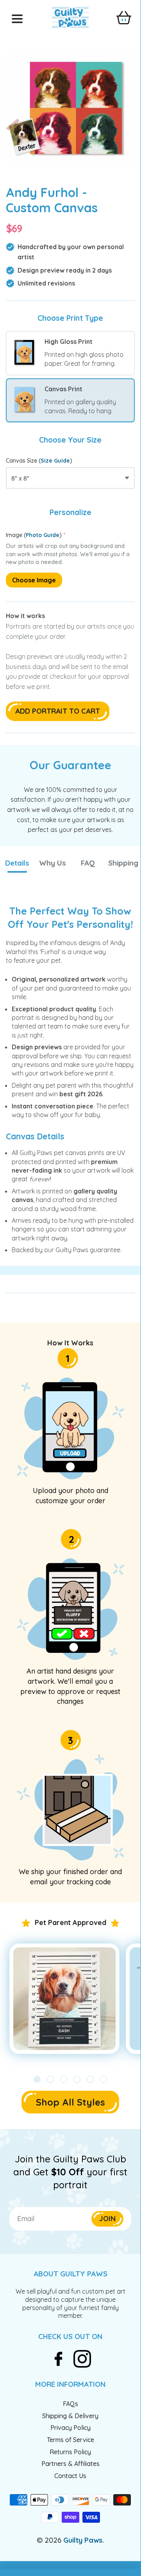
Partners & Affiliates (70, 2464)
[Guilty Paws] (70, 24)
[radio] (70, 353)
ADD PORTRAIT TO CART (58, 711)
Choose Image (34, 580)
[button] (17, 863)
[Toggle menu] (17, 19)
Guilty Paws (83, 2540)
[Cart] (124, 18)
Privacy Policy (70, 2428)
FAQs (70, 2404)
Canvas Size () (39, 461)
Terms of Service (70, 2440)
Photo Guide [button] (43, 535)
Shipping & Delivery (70, 2416)
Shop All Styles (70, 2102)
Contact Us (70, 2476)
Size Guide (55, 461)
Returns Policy (70, 2452)
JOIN (107, 2219)
